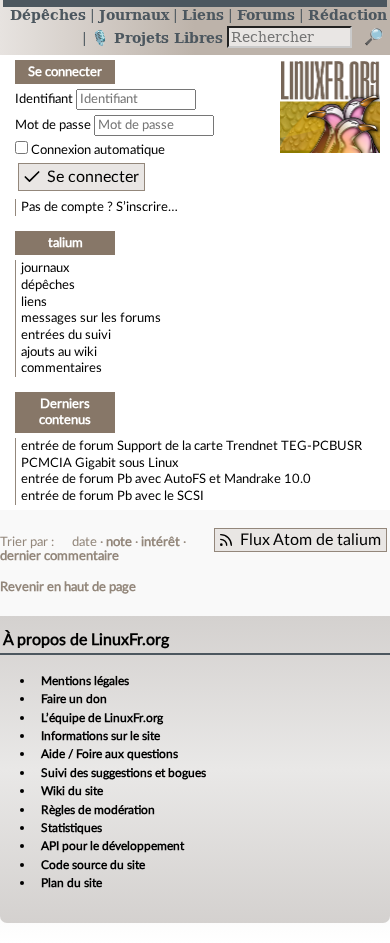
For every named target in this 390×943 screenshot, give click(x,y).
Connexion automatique (98, 150)
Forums (266, 14)
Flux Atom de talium (310, 540)
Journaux (134, 14)
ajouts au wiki (59, 352)
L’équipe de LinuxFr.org (102, 718)
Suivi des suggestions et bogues (123, 773)
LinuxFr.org (330, 93)
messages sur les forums (91, 318)
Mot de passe (53, 125)
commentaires (61, 368)
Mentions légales (85, 681)
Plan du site (71, 883)
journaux (45, 268)
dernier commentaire (59, 556)
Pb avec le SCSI (160, 496)
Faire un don (74, 699)
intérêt (160, 542)
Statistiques (71, 828)
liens (34, 302)
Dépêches (48, 14)
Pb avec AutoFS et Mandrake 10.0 (214, 479)
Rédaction (347, 14)
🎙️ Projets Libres (157, 37)
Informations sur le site (100, 736)
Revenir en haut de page (68, 587)
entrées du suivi (66, 335)
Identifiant (44, 99)
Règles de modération (98, 810)
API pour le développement (112, 846)
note (119, 542)
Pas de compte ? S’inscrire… (99, 207)
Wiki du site (72, 791)
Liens (203, 14)
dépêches (48, 285)
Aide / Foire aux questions (109, 754)
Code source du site (93, 865)
